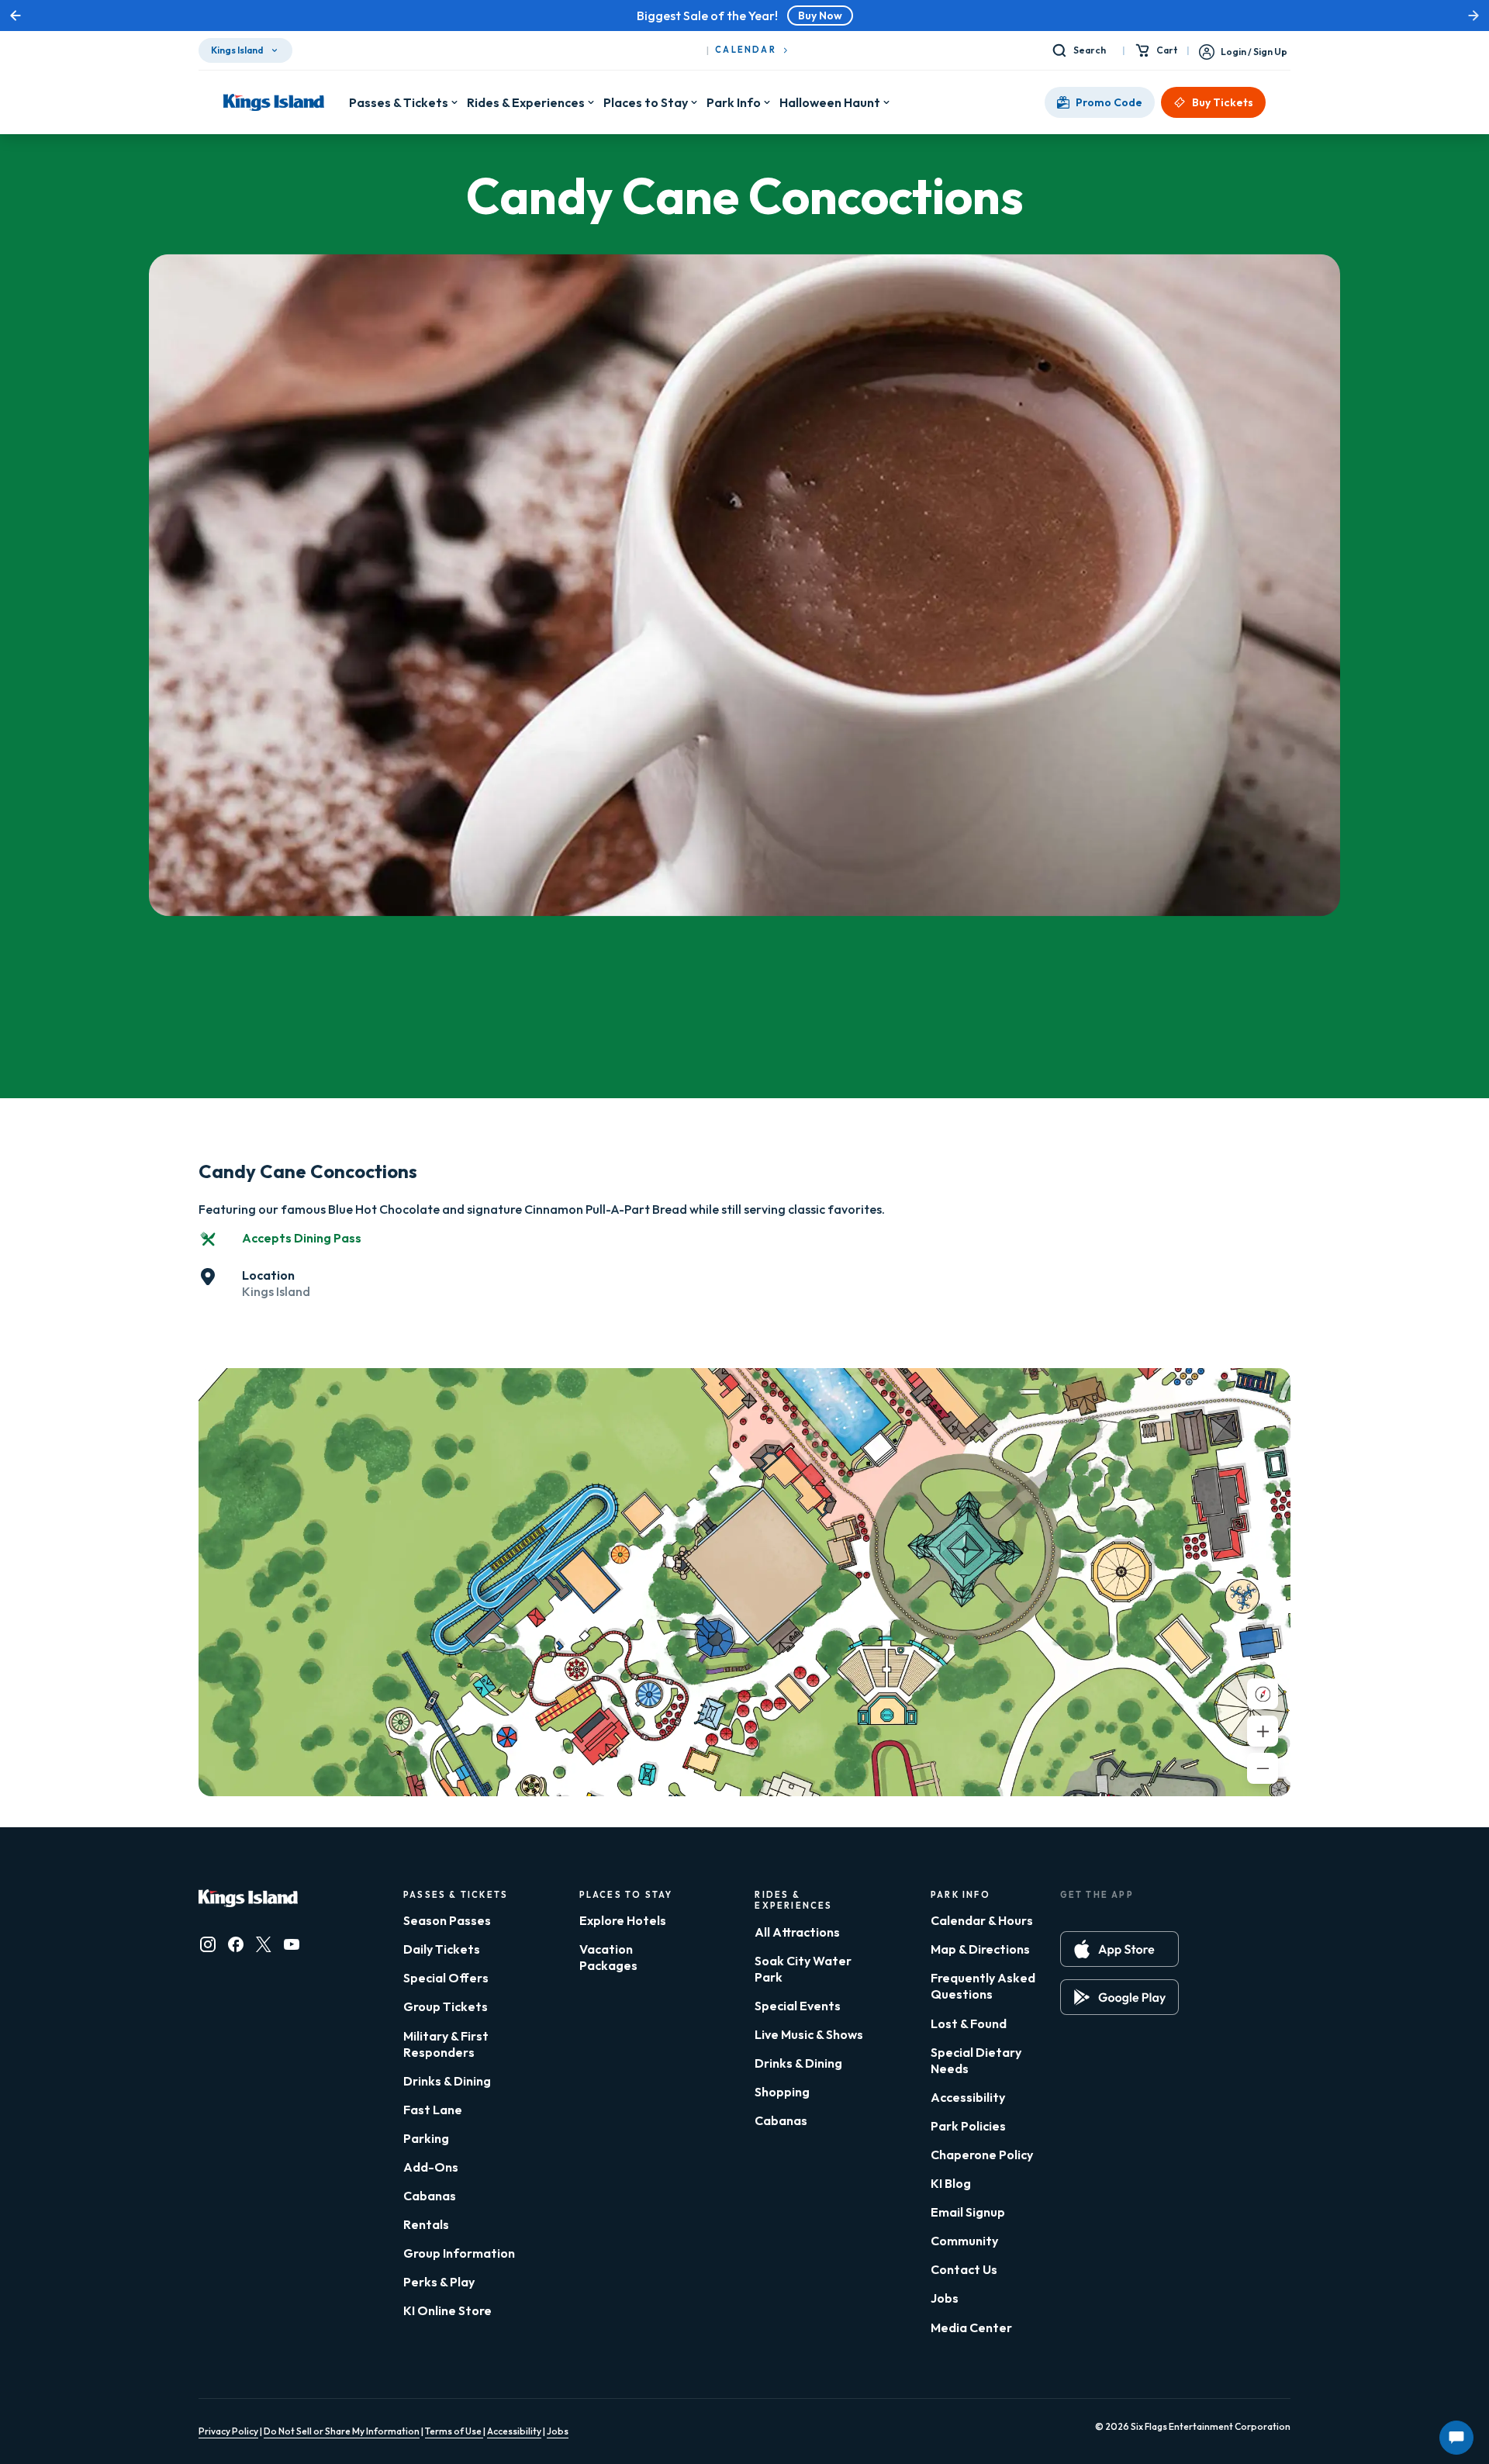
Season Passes (447, 1920)
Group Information (459, 2253)
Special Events (798, 2006)
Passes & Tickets (399, 102)
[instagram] (208, 1944)
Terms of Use (454, 2431)
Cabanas (430, 2196)
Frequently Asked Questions (983, 1986)
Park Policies (968, 2126)
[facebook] (236, 1944)
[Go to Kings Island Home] (274, 102)
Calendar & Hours (982, 1920)
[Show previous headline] (16, 16)
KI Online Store (447, 2310)
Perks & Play (439, 2282)
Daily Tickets (442, 1949)
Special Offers (446, 1978)
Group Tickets (446, 2006)
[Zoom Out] (1263, 1768)
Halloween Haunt (830, 102)
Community (964, 2241)
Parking (426, 2138)
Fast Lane (433, 2110)
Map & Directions (980, 1949)
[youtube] (292, 1944)
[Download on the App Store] (1119, 1949)
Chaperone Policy (982, 2155)
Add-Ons (431, 2167)
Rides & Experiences (526, 102)
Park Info (734, 102)
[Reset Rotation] (1263, 1694)
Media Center (971, 2327)
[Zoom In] (1263, 1731)
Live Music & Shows (809, 2034)
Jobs (945, 2298)
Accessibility (968, 2097)
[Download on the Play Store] (1119, 1997)
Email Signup (968, 2212)
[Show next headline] (1473, 16)
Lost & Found (969, 2023)
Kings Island (237, 50)
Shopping (782, 2092)
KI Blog (951, 2183)
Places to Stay (646, 102)
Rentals (426, 2224)
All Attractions (797, 1932)
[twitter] (264, 1944)
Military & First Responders (446, 2044)
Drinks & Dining (447, 2081)
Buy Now (820, 16)
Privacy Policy (228, 2431)
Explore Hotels (623, 1920)
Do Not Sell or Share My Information (342, 2431)
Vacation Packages (608, 1957)
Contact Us (964, 2269)
